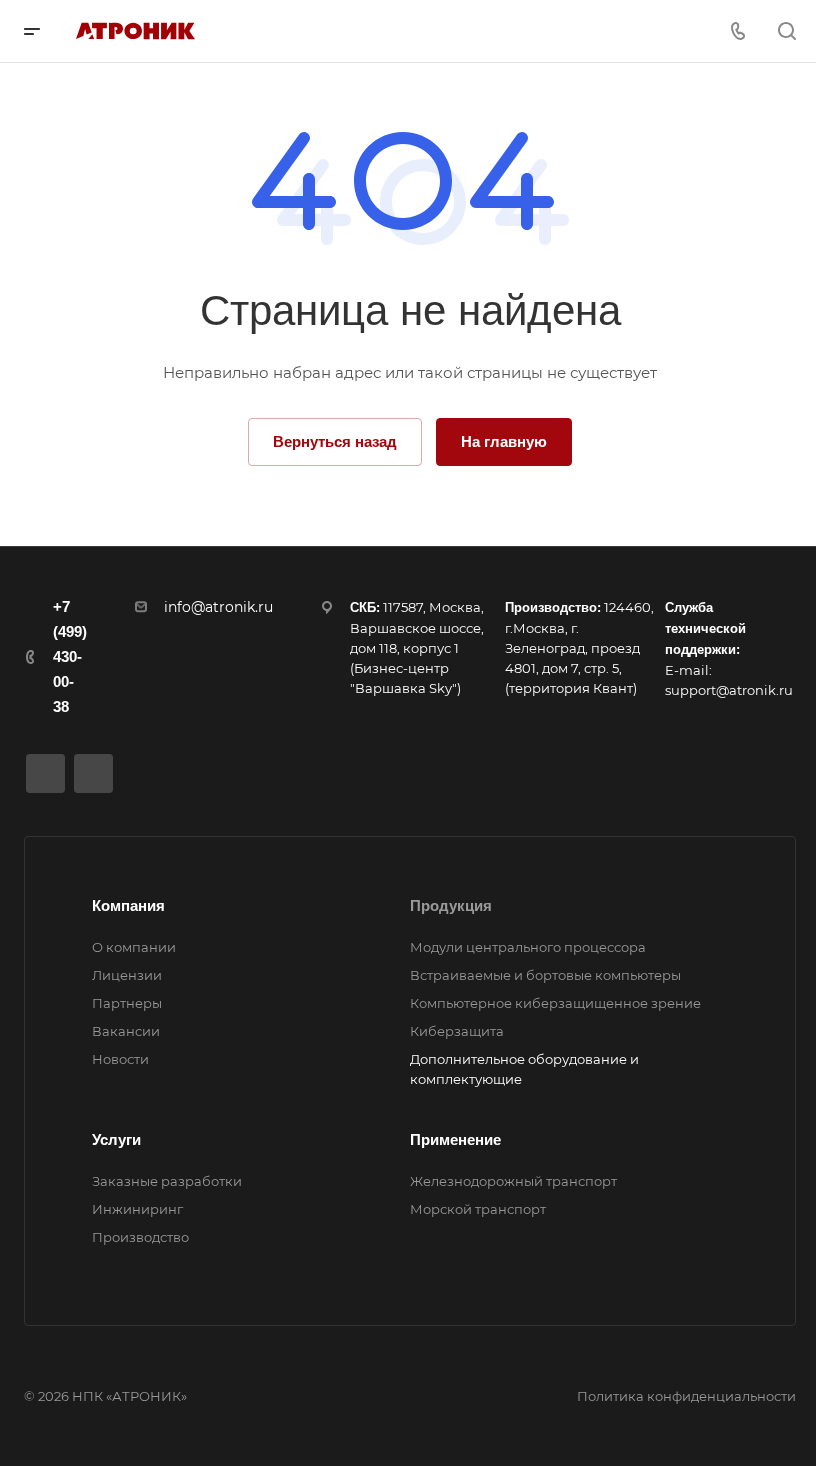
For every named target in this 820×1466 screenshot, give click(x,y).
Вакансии (126, 1031)
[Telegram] (93, 773)
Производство (140, 1237)
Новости (120, 1059)
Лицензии (127, 975)
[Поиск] (786, 31)
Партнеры (127, 1003)
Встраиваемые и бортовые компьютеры (545, 975)
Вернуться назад (335, 441)
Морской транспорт (478, 1209)
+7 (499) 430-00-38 (70, 656)
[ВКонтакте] (45, 773)
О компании (134, 947)
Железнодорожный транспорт (513, 1181)
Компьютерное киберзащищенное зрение (555, 1003)
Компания (128, 905)
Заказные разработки (167, 1181)
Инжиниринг (137, 1209)
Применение (455, 1139)
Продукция (451, 905)
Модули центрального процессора (528, 947)
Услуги (116, 1139)
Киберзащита (457, 1031)
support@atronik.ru (729, 690)
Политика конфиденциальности (686, 1396)
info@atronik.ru (218, 607)
